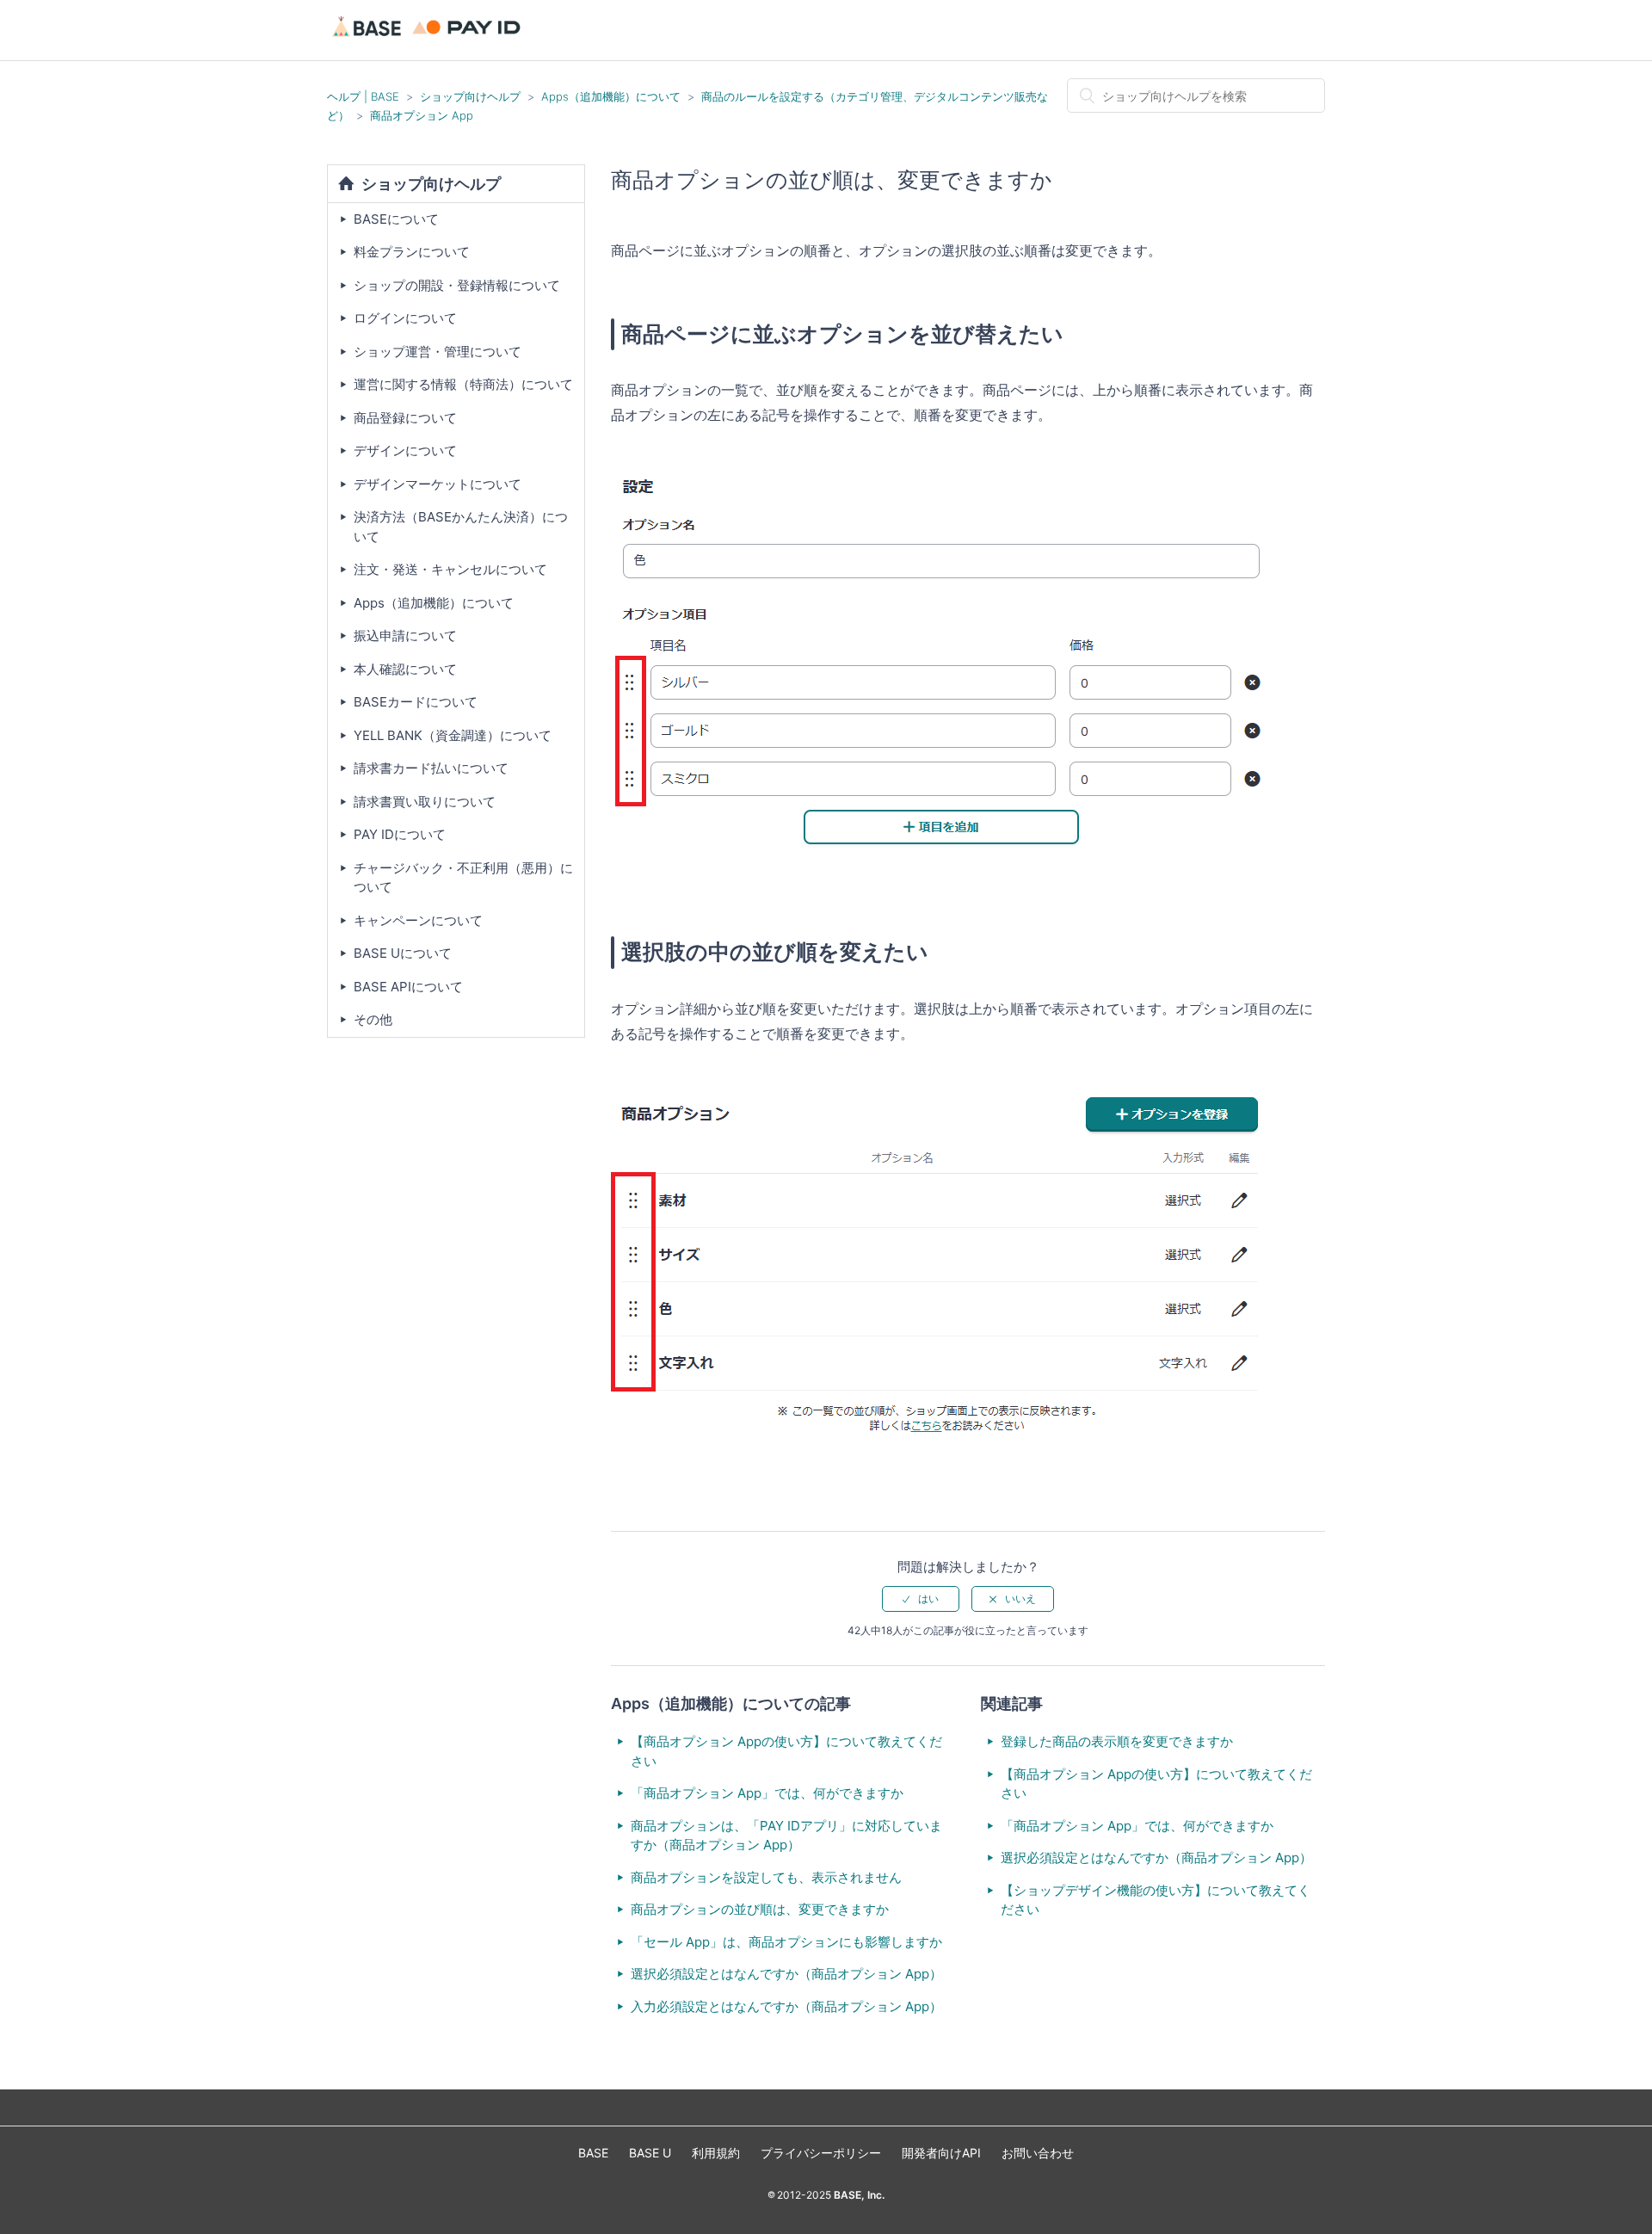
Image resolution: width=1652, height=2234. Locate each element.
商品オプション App (422, 115)
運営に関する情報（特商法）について (463, 384)
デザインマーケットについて (438, 484)
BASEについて (396, 219)
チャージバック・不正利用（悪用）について (463, 878)
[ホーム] (429, 38)
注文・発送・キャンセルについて (450, 569)
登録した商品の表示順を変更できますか (1117, 1741)
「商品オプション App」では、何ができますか (767, 1793)
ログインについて (405, 318)
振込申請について (405, 636)
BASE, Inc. (858, 2195)
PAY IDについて (400, 834)
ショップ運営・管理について (438, 352)
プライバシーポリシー (821, 2153)
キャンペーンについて (418, 920)
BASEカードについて (416, 702)
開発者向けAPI (941, 2153)
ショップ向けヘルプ (470, 96)
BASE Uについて (403, 953)
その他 (373, 1019)
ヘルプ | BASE (363, 96)
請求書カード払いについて (431, 768)
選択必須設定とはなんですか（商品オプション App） (786, 1974)
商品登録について (405, 418)
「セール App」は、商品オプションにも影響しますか (786, 1942)
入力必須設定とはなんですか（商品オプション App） (786, 2006)
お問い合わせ (1038, 2153)
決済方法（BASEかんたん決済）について (461, 527)
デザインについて (405, 451)
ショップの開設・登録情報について (457, 285)
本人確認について (405, 669)
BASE (593, 2153)
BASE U (650, 2153)
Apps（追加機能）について (611, 96)
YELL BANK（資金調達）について (453, 735)
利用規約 (716, 2153)
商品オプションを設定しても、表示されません (766, 1877)
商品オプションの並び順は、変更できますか (760, 1909)
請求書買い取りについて (425, 802)
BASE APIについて (408, 987)
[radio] (921, 1599)
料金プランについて (412, 252)
